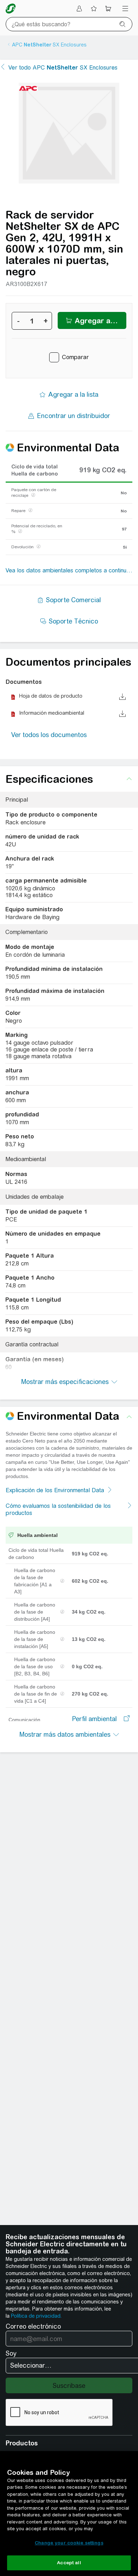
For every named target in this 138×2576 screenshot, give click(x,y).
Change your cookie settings (69, 2543)
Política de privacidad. (36, 2316)
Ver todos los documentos (49, 735)
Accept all (69, 2563)
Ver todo (63, 68)
